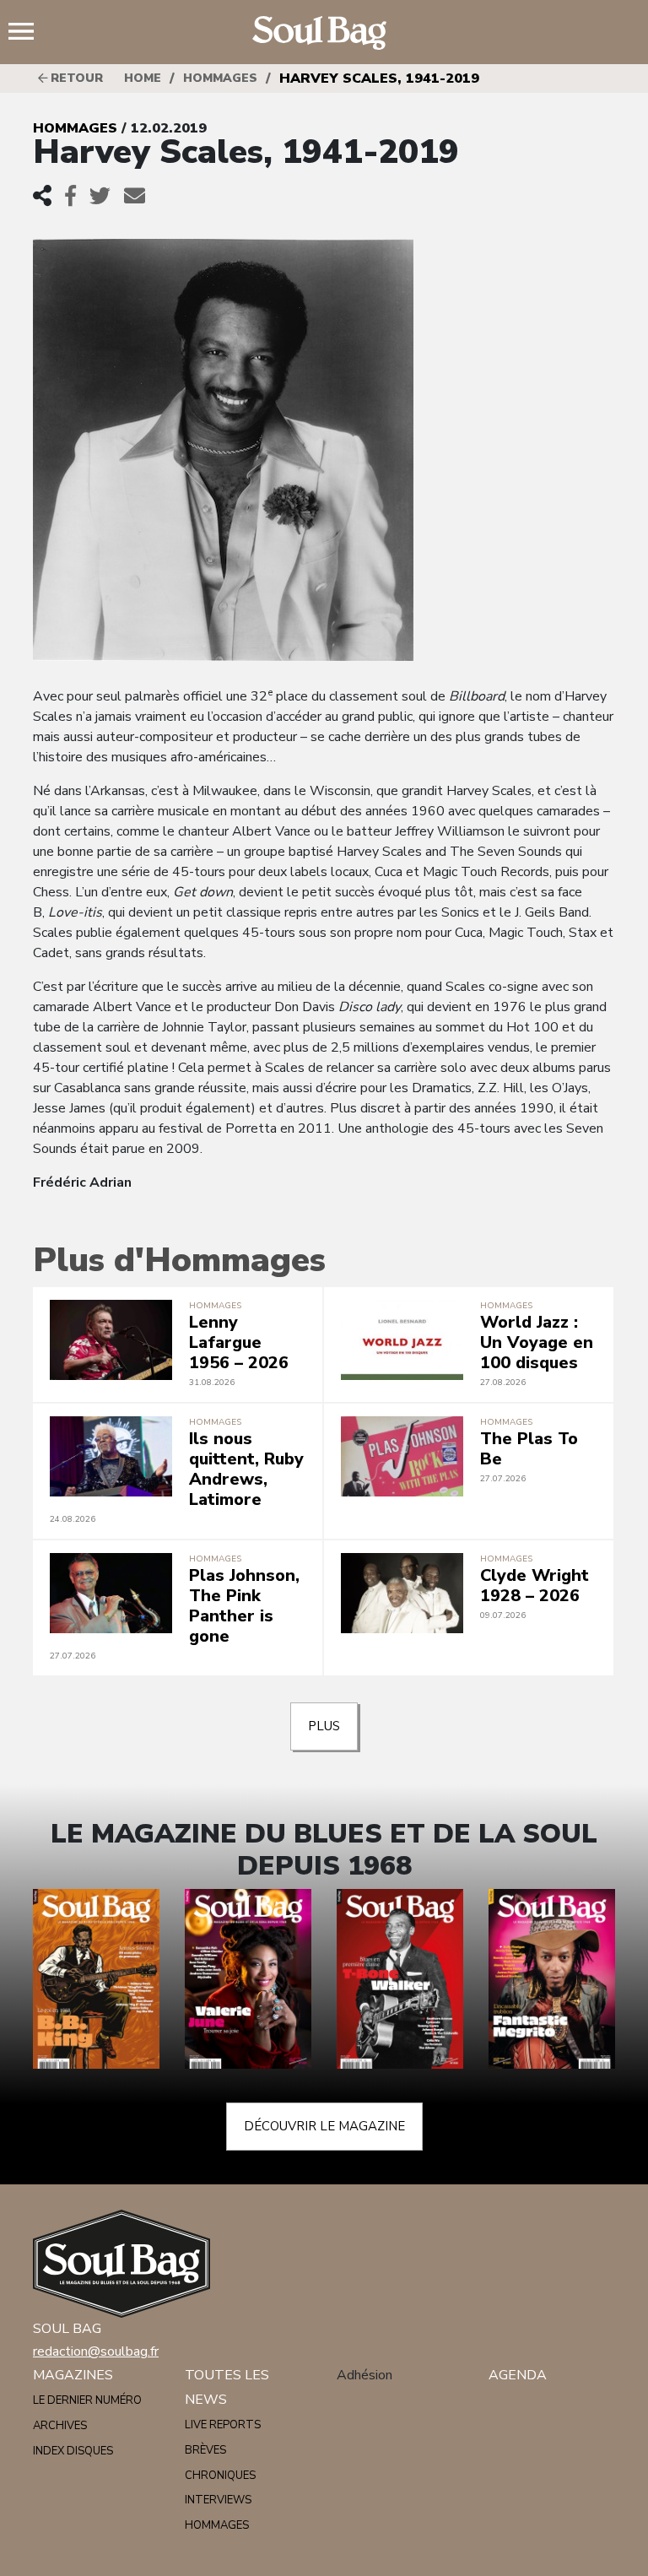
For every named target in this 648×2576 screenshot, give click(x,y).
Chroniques (220, 2476)
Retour (75, 78)
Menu (28, 33)
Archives (60, 2426)
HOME (143, 78)
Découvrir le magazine (324, 2126)
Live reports (223, 2425)
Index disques (73, 2451)
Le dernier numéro (87, 2400)
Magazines (73, 2375)
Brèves (205, 2450)
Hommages (220, 78)
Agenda (518, 2375)
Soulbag (324, 33)
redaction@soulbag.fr (96, 2351)
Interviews (218, 2500)
